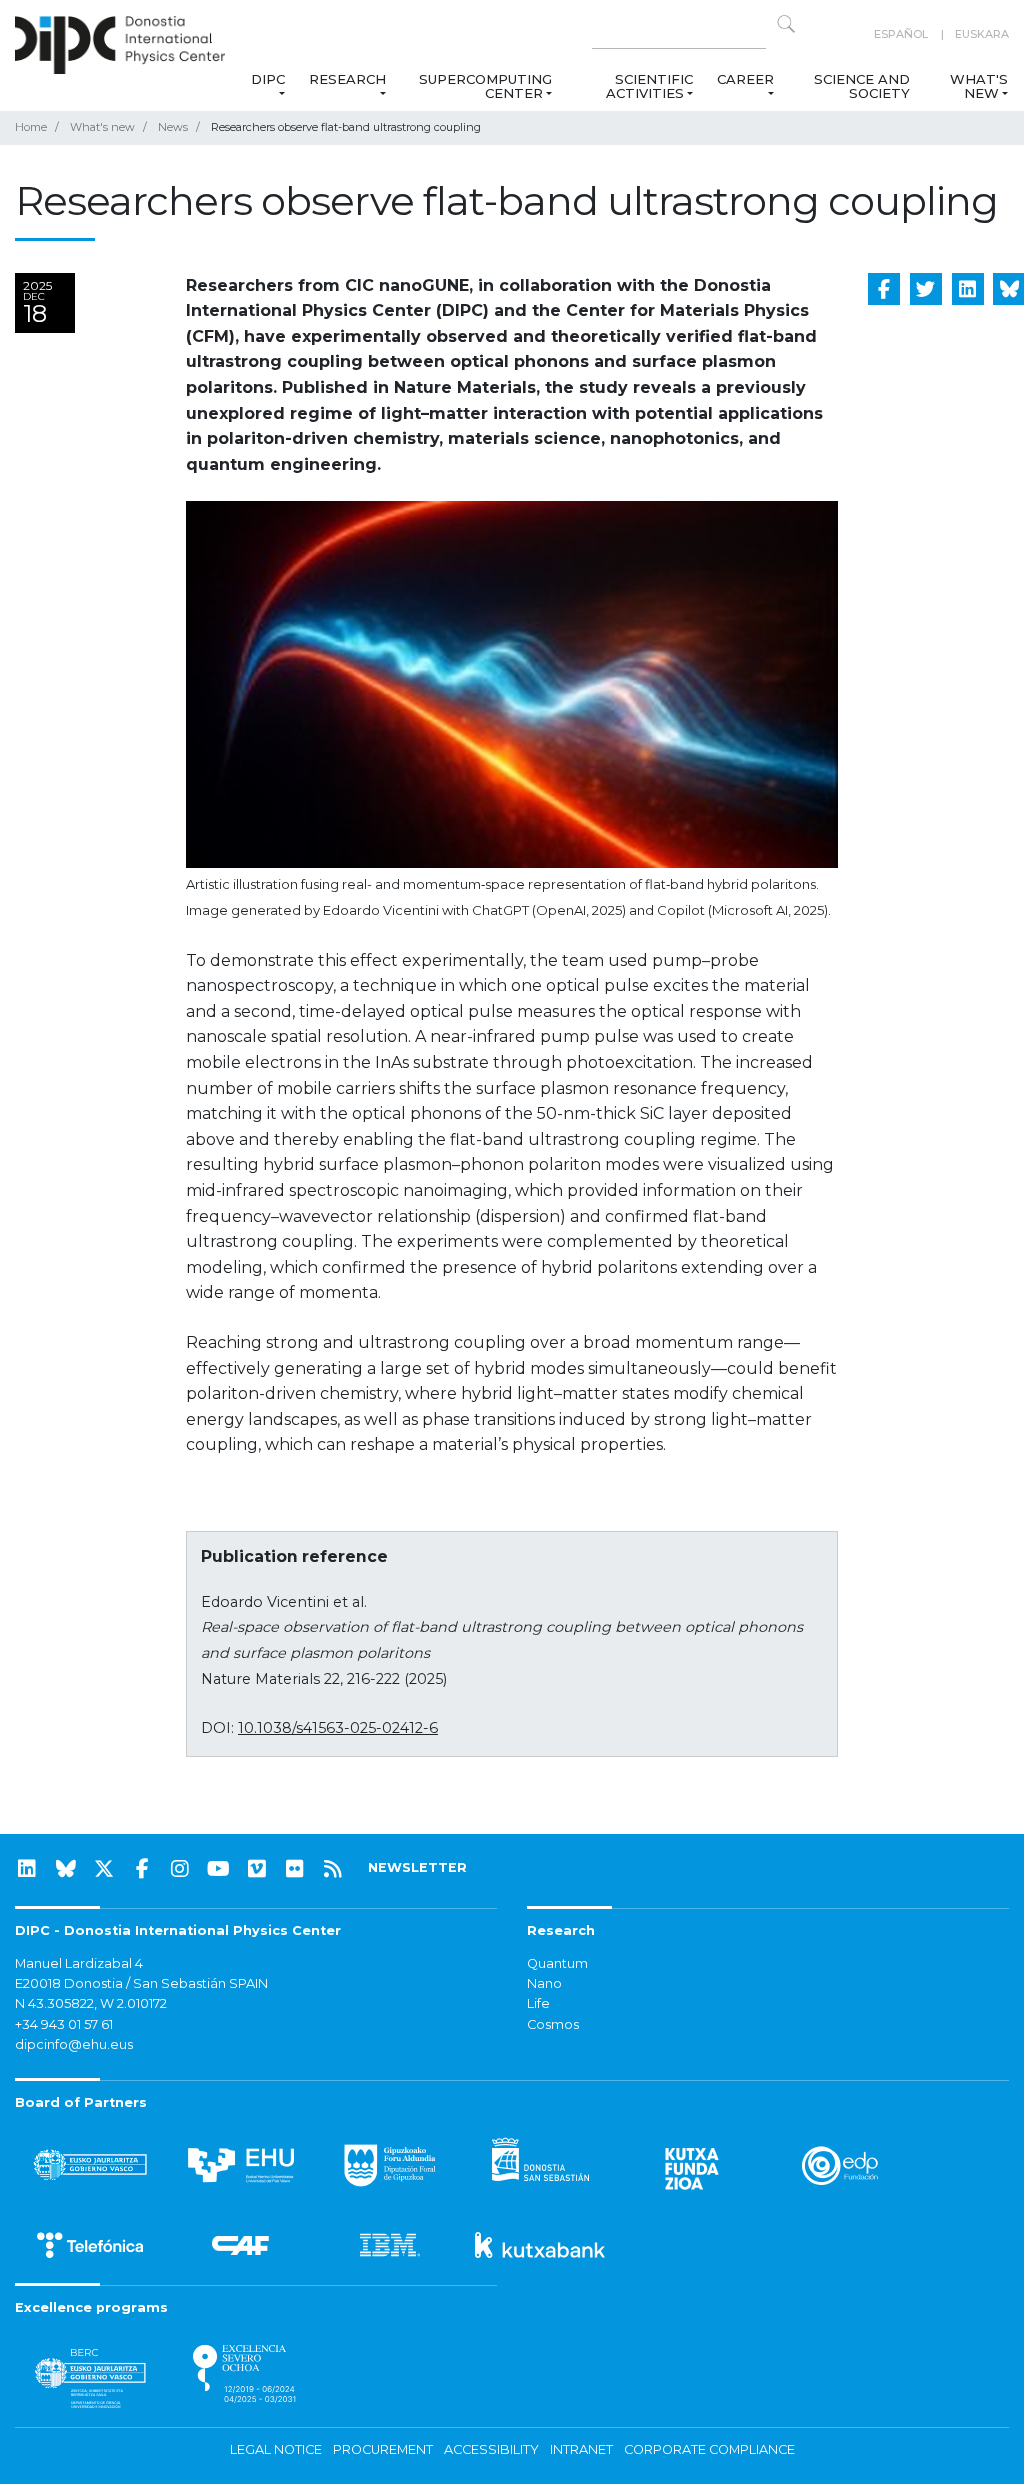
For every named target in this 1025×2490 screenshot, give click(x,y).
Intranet (581, 2449)
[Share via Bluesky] (1009, 289)
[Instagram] (180, 1869)
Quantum (557, 1963)
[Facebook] (142, 1869)
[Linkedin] (27, 1869)
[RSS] (333, 1869)
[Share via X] (926, 289)
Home (31, 127)
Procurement (383, 2449)
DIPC (268, 79)
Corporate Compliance (709, 2449)
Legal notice (276, 2449)
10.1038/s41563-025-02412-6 (338, 1728)
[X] (104, 1869)
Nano (544, 1983)
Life (538, 2003)
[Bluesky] (66, 1869)
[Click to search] (786, 24)
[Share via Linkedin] (968, 289)
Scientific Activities (649, 86)
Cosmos (553, 2024)
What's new (979, 86)
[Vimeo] (257, 1869)
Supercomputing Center (485, 86)
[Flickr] (295, 1869)
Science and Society (862, 86)
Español (901, 34)
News (173, 127)
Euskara (982, 34)
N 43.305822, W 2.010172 (91, 2003)
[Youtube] (219, 1869)
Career (745, 79)
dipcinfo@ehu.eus (74, 2044)
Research (347, 79)
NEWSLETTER (417, 1867)
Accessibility (491, 2449)
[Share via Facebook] (884, 289)
